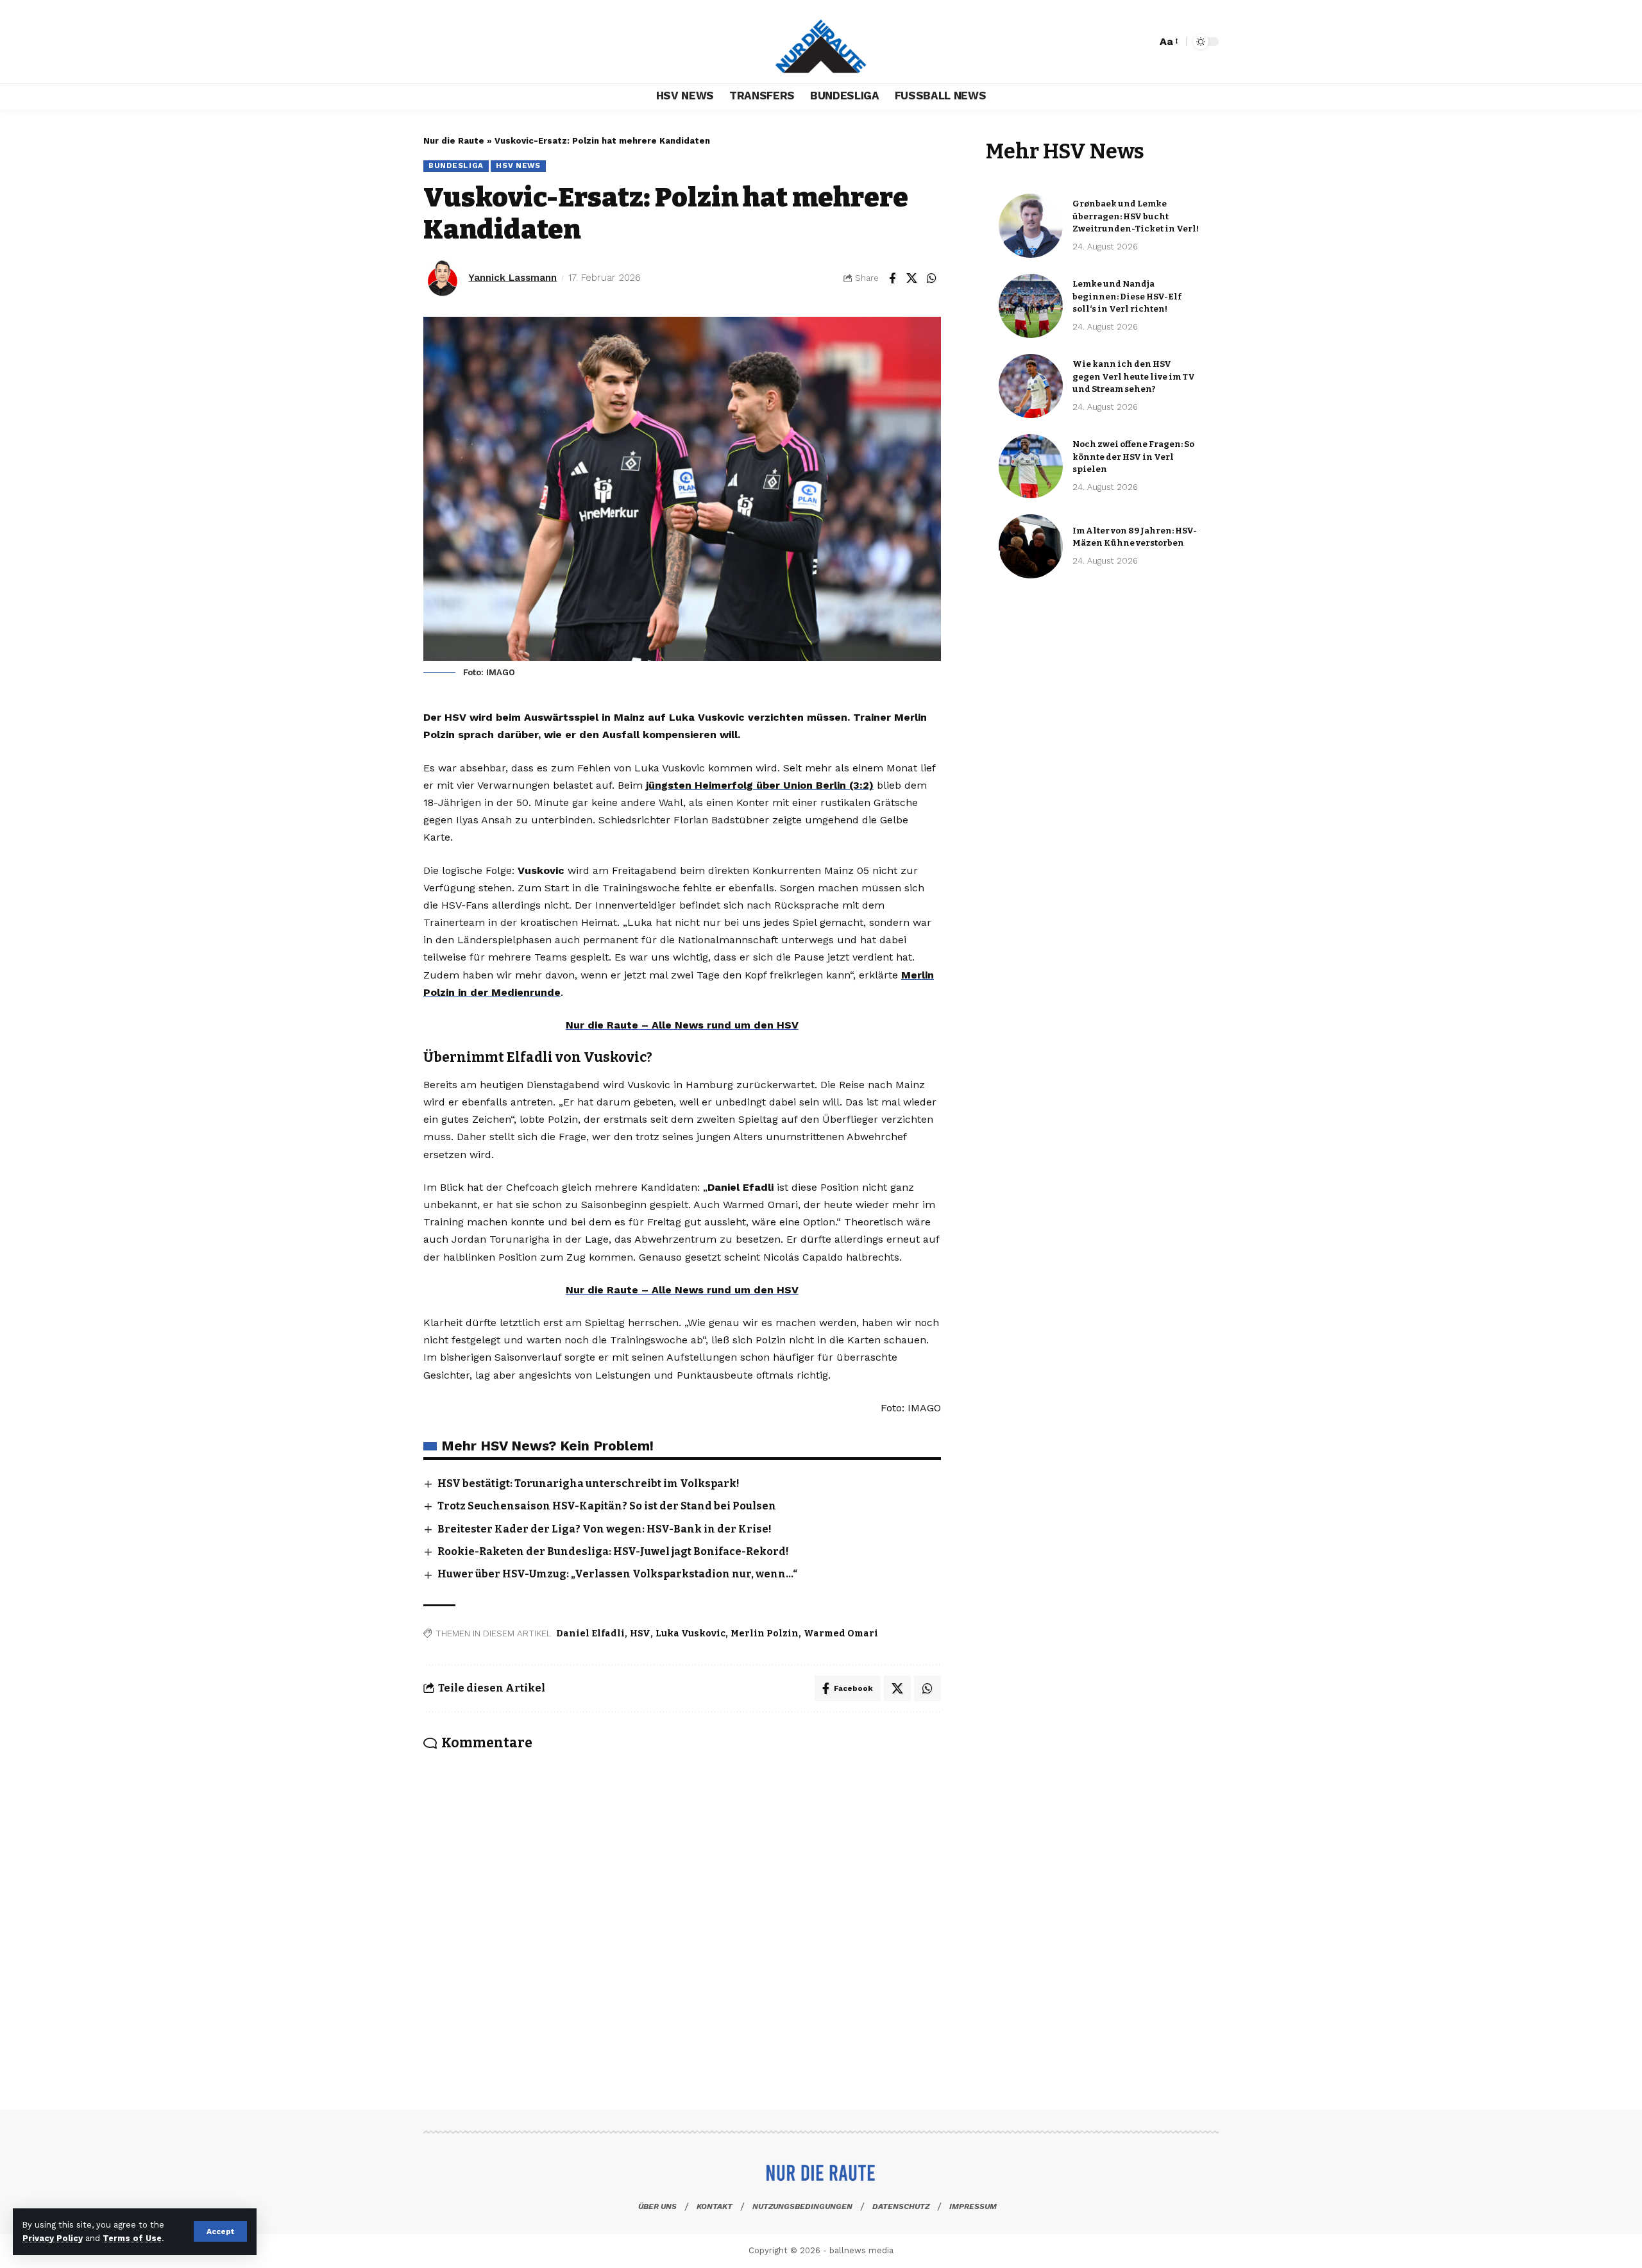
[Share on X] (912, 278)
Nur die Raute (454, 141)
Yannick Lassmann (512, 278)
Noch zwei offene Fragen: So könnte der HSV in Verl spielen (1133, 457)
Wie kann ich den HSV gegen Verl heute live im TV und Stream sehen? (1134, 376)
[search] (1144, 42)
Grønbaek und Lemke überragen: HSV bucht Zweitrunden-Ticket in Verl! (1136, 216)
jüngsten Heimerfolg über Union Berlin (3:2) (760, 785)
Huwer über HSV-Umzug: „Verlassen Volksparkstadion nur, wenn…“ (617, 1574)
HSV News (518, 165)
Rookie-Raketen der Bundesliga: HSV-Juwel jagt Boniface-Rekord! (613, 1551)
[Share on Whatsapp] (932, 278)
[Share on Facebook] (892, 278)
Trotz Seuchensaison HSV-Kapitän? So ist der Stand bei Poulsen (607, 1506)
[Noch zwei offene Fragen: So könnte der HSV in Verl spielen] (1031, 466)
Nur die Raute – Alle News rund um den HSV (682, 1025)
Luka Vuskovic (690, 1634)
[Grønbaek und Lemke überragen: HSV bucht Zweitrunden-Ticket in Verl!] (1031, 226)
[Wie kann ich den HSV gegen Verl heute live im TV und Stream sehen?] (1031, 386)
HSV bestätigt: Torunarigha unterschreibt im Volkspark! (588, 1483)
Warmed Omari (841, 1634)
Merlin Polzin (765, 1634)
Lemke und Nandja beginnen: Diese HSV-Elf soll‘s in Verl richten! (1127, 296)
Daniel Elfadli (590, 1634)
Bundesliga (456, 165)
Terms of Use (132, 2238)
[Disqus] (682, 1912)
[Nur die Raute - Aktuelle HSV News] (821, 42)
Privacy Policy (53, 2238)
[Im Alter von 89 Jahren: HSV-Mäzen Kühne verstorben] (1031, 546)
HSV (640, 1634)
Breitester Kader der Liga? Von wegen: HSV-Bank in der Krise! (605, 1529)
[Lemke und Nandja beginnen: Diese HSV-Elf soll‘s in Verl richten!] (1031, 306)
